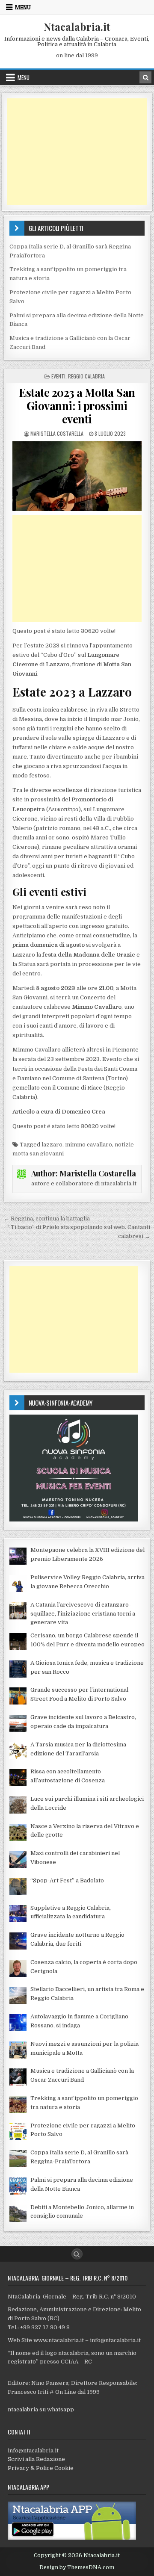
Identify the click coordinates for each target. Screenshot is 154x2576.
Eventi (58, 376)
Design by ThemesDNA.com (77, 2567)
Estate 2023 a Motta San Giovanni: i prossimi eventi (77, 406)
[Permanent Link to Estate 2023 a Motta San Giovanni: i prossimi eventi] (77, 476)
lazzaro (52, 1145)
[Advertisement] (77, 152)
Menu (23, 7)
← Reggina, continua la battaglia (47, 1219)
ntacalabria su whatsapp (41, 2409)
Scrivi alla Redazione (36, 2459)
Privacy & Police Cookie (41, 2468)
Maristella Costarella (57, 433)
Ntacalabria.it (77, 27)
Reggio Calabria (86, 376)
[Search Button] (77, 2254)
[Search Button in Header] (145, 77)
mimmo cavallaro (89, 1145)
